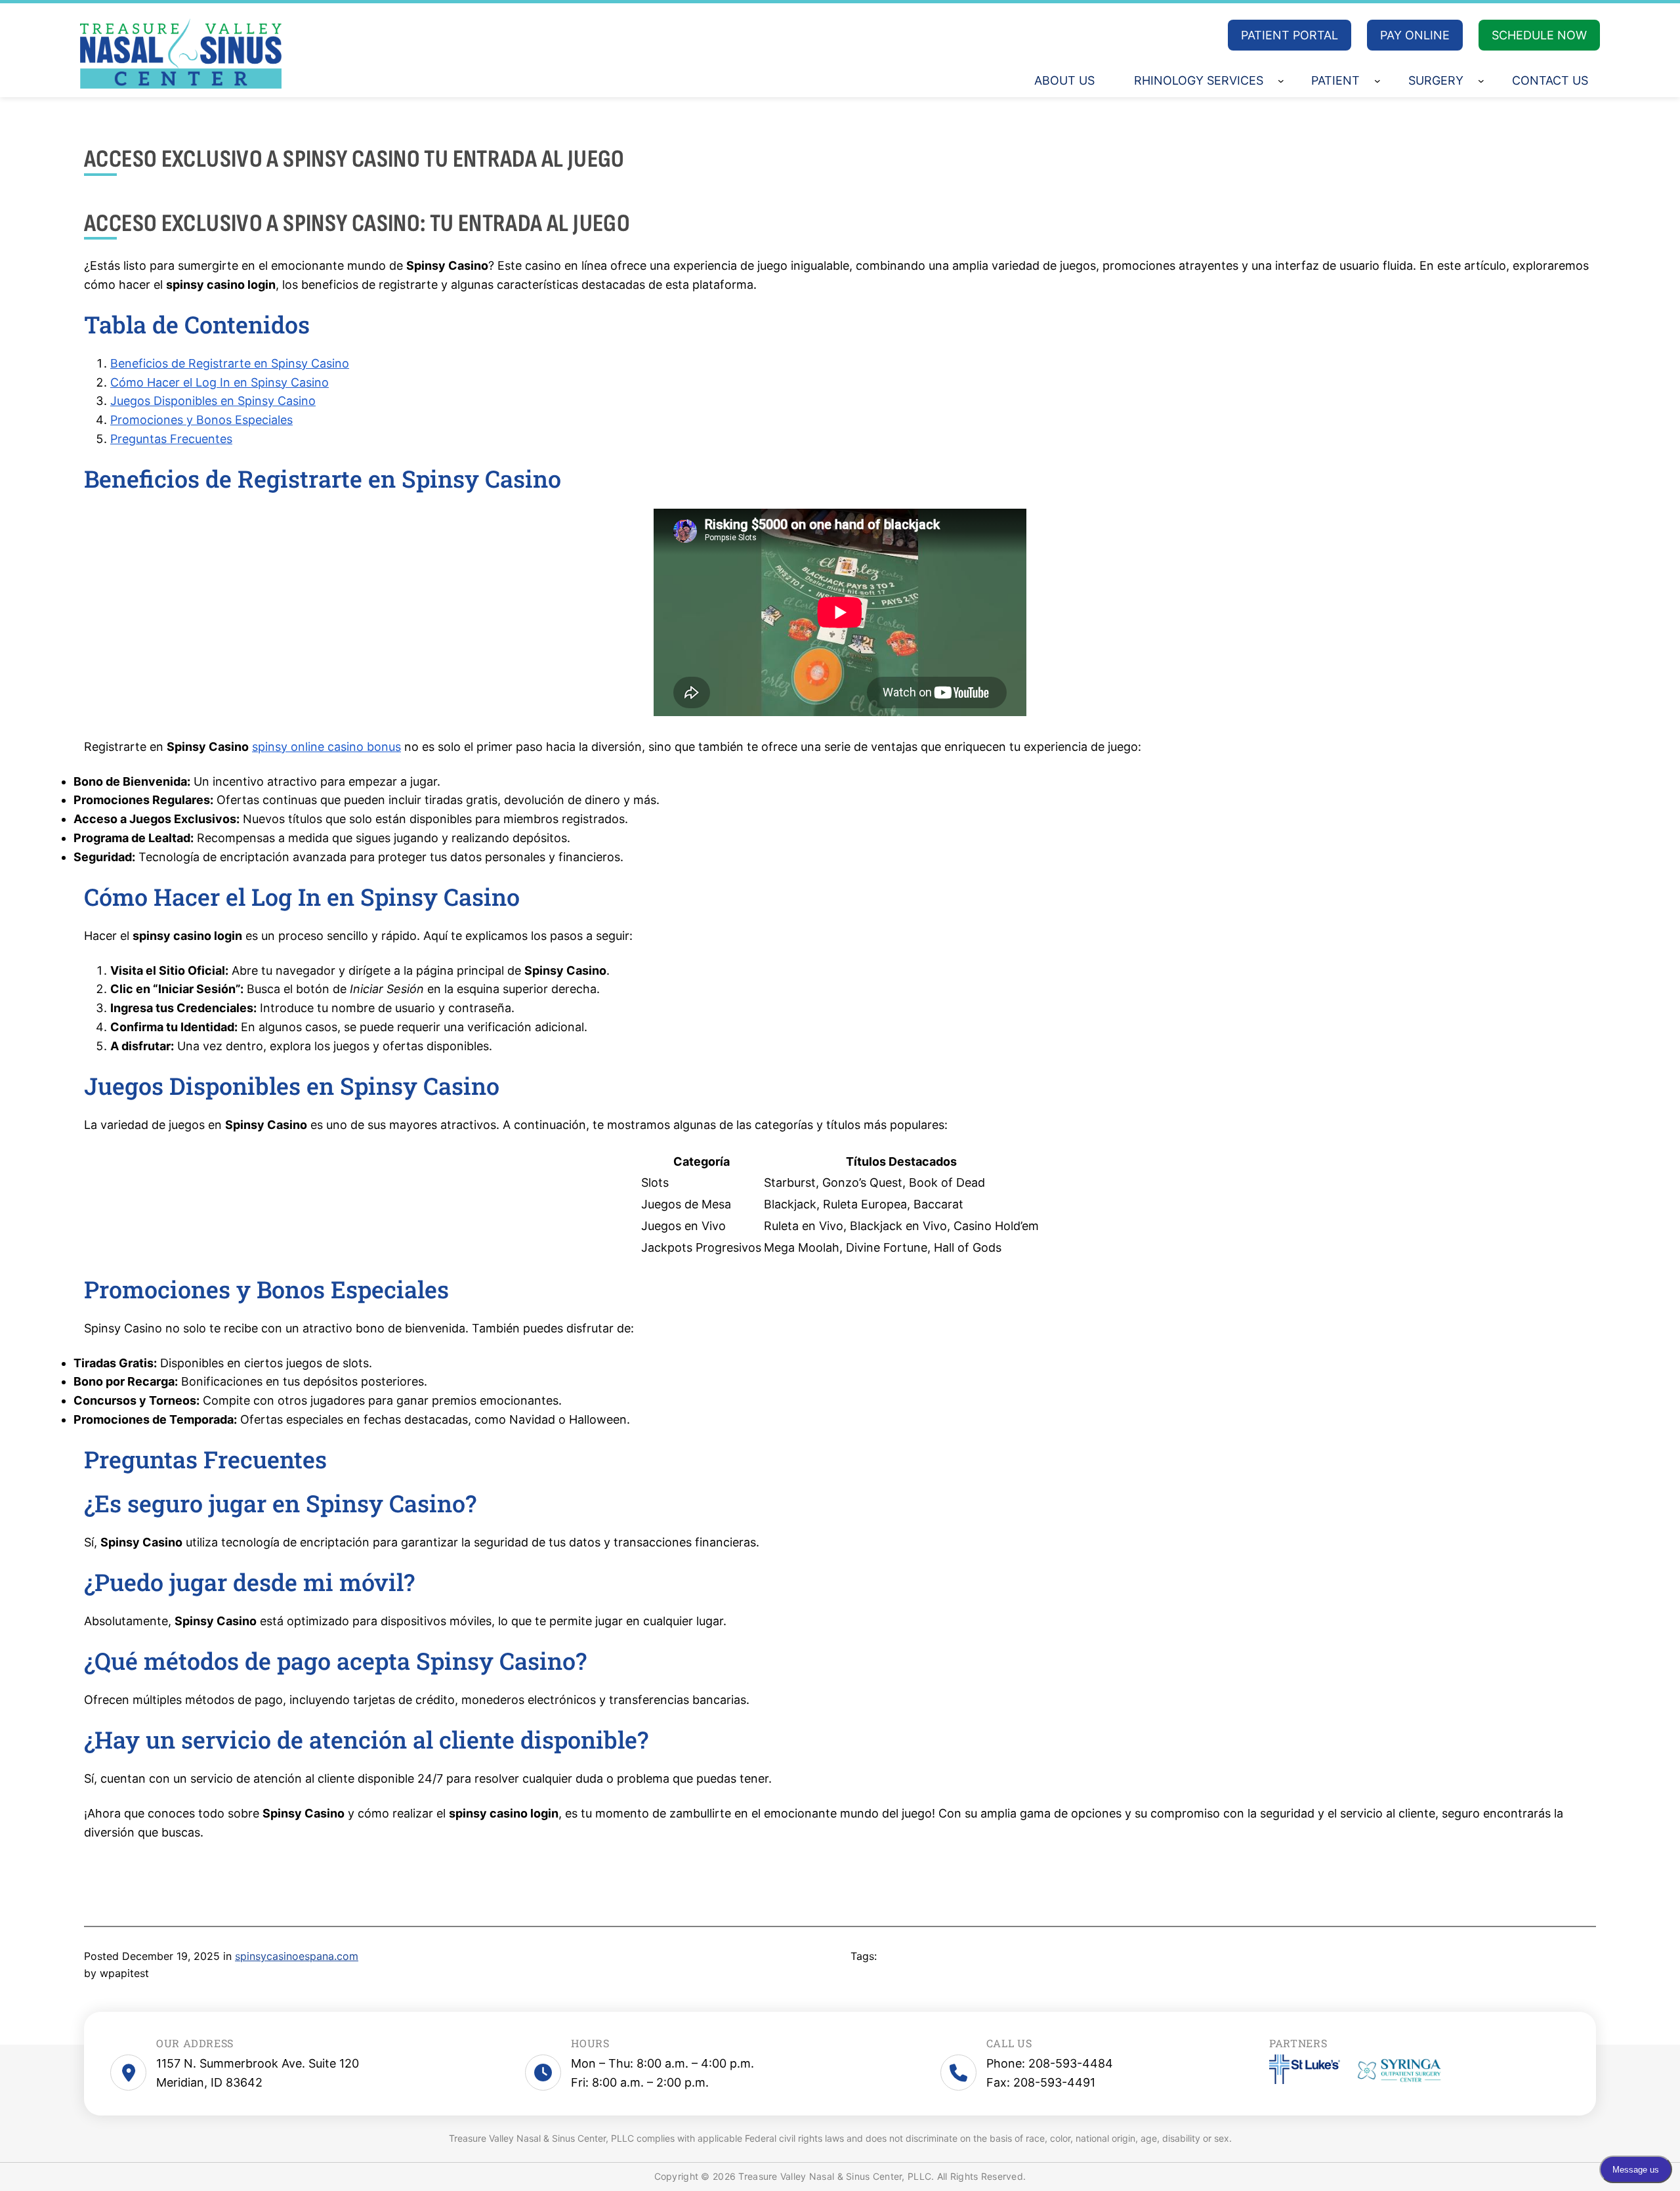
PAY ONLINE (1415, 35)
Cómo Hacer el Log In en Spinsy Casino (220, 382)
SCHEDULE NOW (1539, 35)
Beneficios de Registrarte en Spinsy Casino (230, 363)
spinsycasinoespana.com (297, 1956)
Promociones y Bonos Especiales (201, 420)
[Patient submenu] (1377, 81)
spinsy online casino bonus (326, 747)
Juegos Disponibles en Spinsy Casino (213, 401)
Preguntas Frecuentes (171, 439)
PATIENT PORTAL (1290, 35)
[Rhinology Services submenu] (1281, 81)
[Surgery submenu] (1481, 81)
